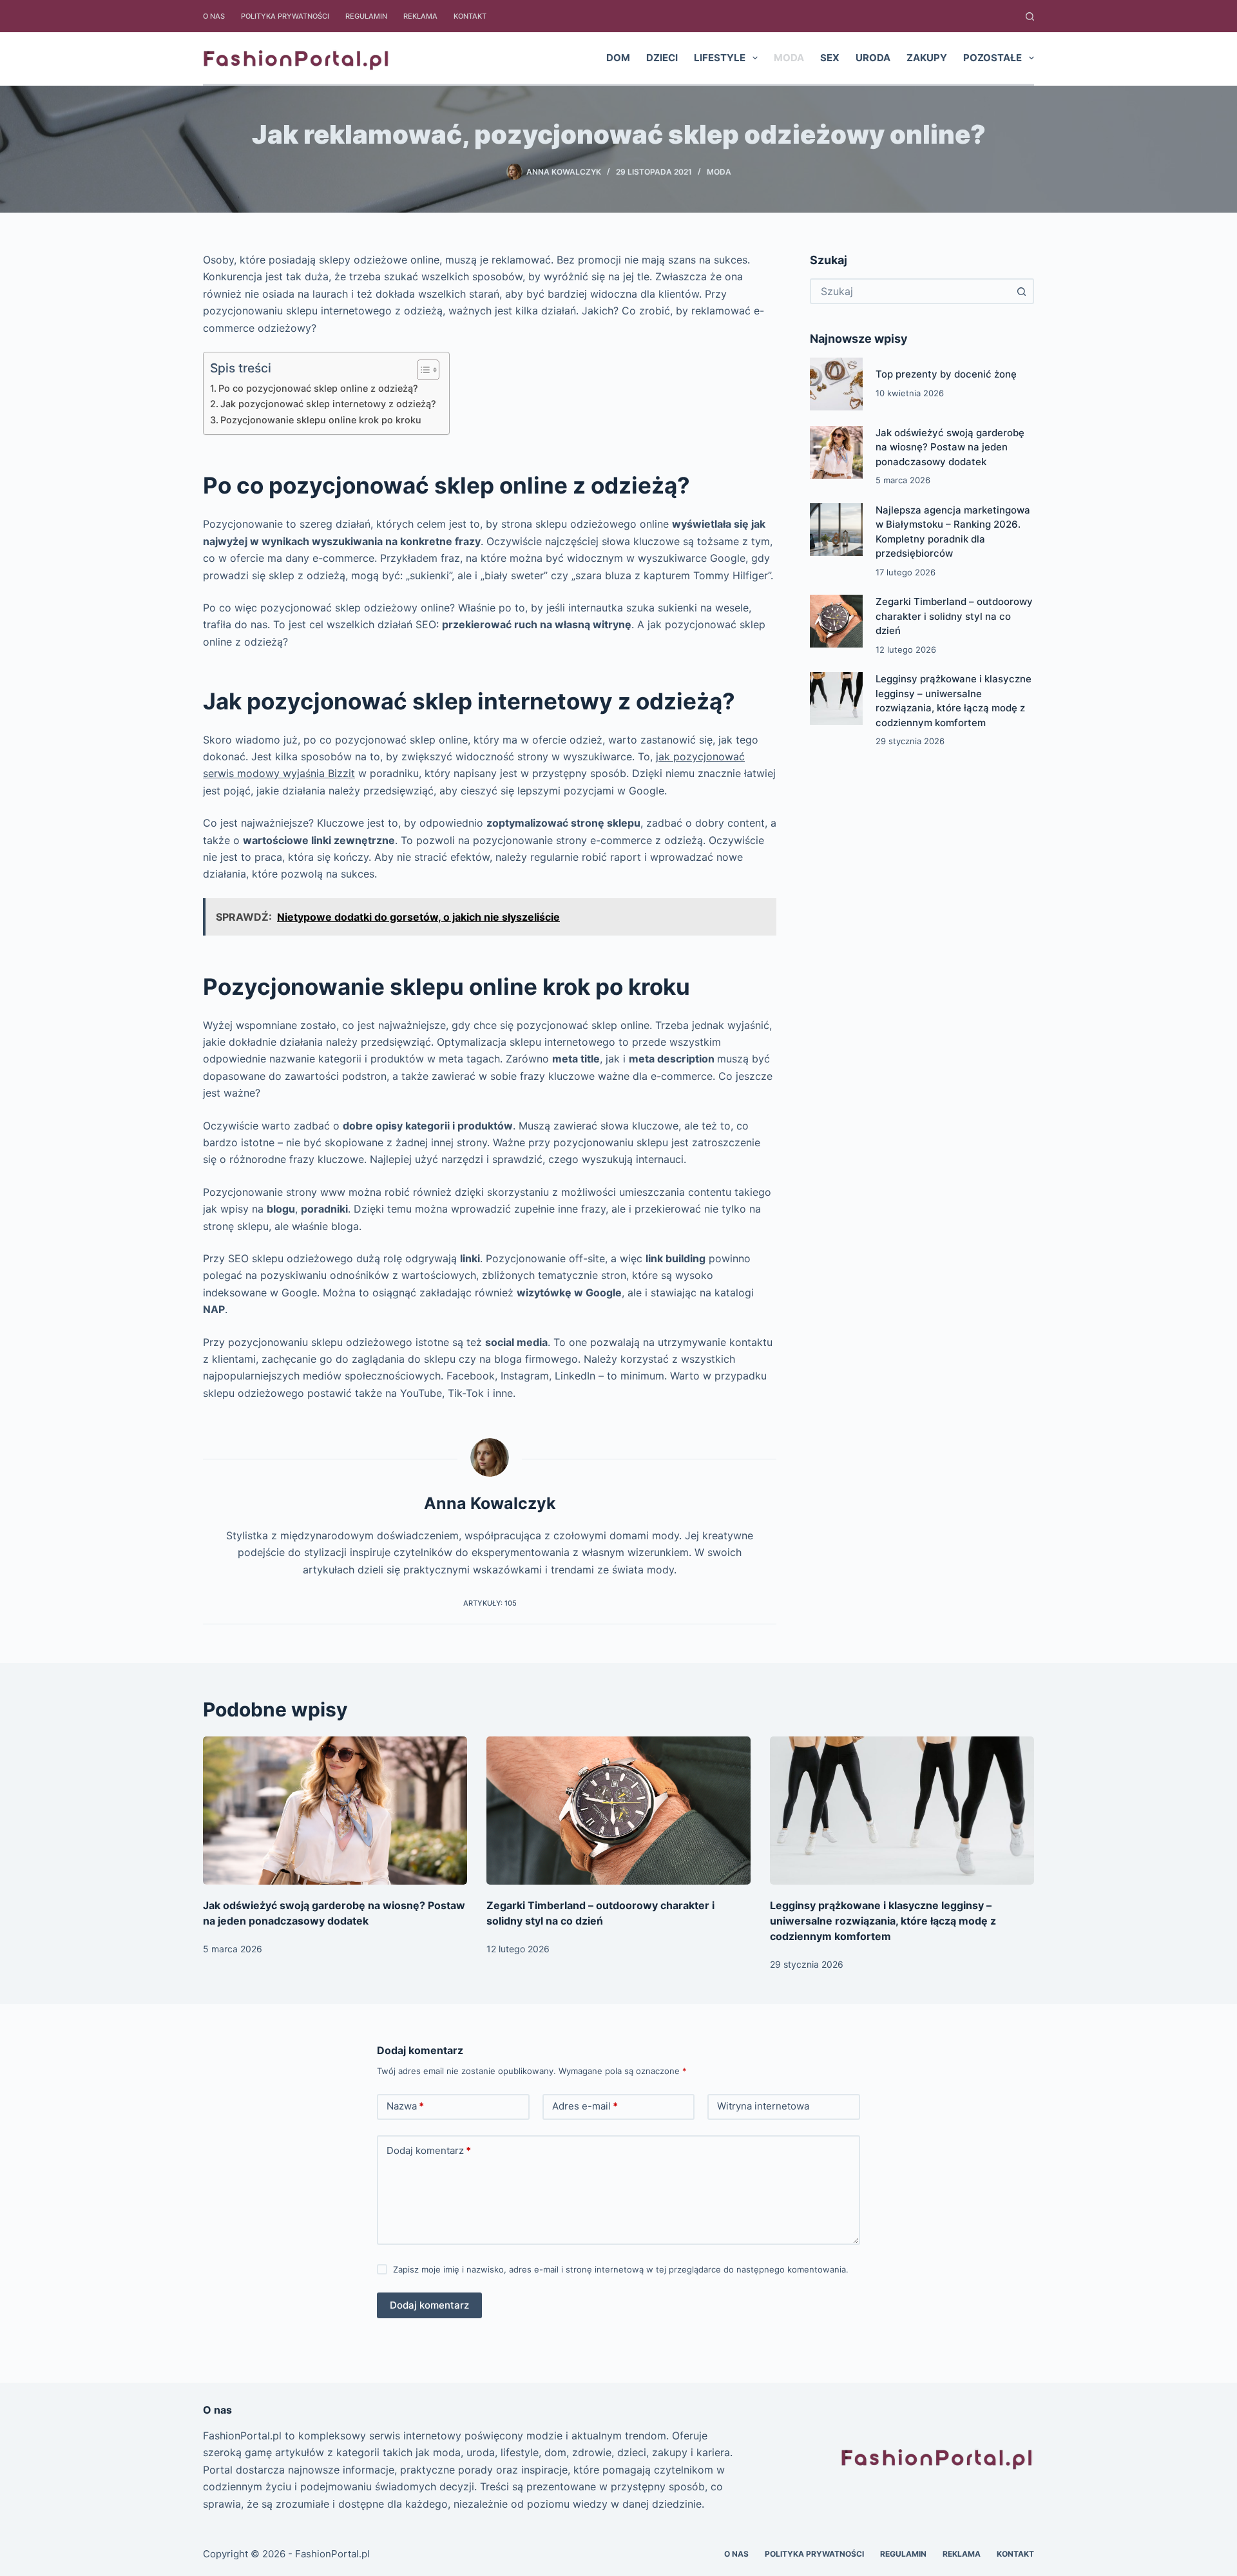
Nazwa (405, 2106)
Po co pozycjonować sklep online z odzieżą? (318, 388)
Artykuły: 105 (490, 1603)
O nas (214, 16)
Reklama (420, 16)
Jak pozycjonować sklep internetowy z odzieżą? (328, 404)
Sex (830, 58)
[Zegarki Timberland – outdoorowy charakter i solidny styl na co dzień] (836, 621)
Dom (618, 58)
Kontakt (470, 16)
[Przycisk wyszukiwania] (1021, 291)
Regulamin (366, 16)
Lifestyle (720, 58)
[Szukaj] (1030, 16)
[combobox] (910, 291)
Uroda (873, 58)
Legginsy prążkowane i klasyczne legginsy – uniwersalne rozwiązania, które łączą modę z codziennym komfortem (883, 1921)
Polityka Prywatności (285, 16)
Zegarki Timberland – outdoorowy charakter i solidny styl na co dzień (954, 616)
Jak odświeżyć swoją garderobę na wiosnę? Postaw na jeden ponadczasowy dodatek (950, 447)
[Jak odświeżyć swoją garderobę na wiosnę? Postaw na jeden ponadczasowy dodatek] (836, 452)
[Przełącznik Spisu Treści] (422, 370)
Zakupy (927, 58)
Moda (789, 58)
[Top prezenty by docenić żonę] (836, 384)
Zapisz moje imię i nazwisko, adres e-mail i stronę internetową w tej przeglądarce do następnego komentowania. (621, 2269)
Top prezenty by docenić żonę (946, 374)
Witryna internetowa (763, 2106)
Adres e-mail (585, 2106)
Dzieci (662, 58)
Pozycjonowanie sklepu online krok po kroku (321, 420)
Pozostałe (992, 58)
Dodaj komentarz (429, 2150)
